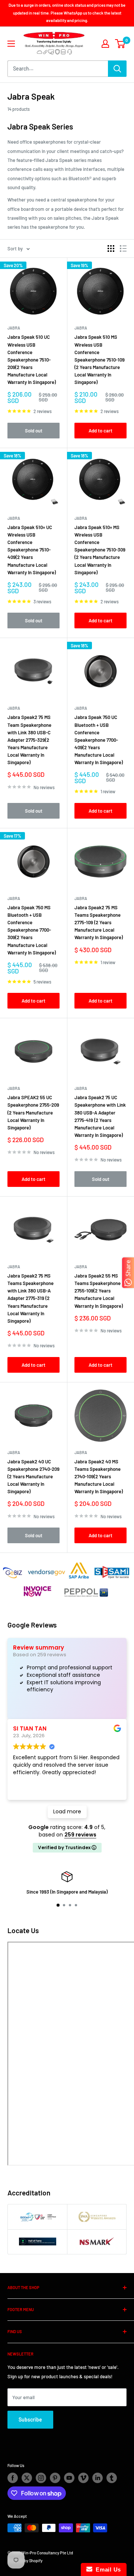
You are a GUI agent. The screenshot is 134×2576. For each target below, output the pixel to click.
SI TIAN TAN (30, 1728)
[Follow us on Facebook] (13, 2478)
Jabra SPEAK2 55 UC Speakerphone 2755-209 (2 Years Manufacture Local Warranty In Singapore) (33, 1112)
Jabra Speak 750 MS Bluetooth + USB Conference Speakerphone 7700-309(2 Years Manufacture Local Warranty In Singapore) (32, 930)
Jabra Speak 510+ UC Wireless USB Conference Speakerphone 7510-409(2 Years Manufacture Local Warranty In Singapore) (32, 550)
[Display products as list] (123, 248)
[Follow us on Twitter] (27, 2478)
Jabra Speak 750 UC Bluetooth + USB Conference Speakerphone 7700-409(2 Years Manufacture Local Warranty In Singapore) (99, 740)
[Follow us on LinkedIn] (98, 2478)
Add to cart (100, 431)
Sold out (34, 431)
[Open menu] (11, 44)
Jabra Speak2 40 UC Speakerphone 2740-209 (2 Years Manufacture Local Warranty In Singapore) (33, 1477)
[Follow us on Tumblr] (112, 2478)
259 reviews (80, 1835)
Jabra (14, 328)
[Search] (117, 69)
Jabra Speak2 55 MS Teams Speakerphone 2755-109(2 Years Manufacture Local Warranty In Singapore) (99, 1291)
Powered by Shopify (25, 2561)
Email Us (107, 2569)
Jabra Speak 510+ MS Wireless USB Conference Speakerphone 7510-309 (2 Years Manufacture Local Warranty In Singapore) (100, 550)
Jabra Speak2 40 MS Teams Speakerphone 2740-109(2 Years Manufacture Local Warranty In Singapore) (99, 1477)
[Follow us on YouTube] (69, 2478)
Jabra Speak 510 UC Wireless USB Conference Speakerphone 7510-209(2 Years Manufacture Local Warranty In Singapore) (32, 359)
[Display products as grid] (111, 248)
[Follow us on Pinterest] (55, 2478)
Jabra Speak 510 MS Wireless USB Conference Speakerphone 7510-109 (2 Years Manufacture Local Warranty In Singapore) (100, 359)
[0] (120, 44)
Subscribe (30, 2419)
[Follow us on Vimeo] (83, 2478)
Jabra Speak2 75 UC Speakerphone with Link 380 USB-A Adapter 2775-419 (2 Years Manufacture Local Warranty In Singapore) (100, 1116)
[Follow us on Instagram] (41, 2478)
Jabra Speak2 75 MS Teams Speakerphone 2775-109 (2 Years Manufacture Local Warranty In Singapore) (99, 923)
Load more (67, 1811)
